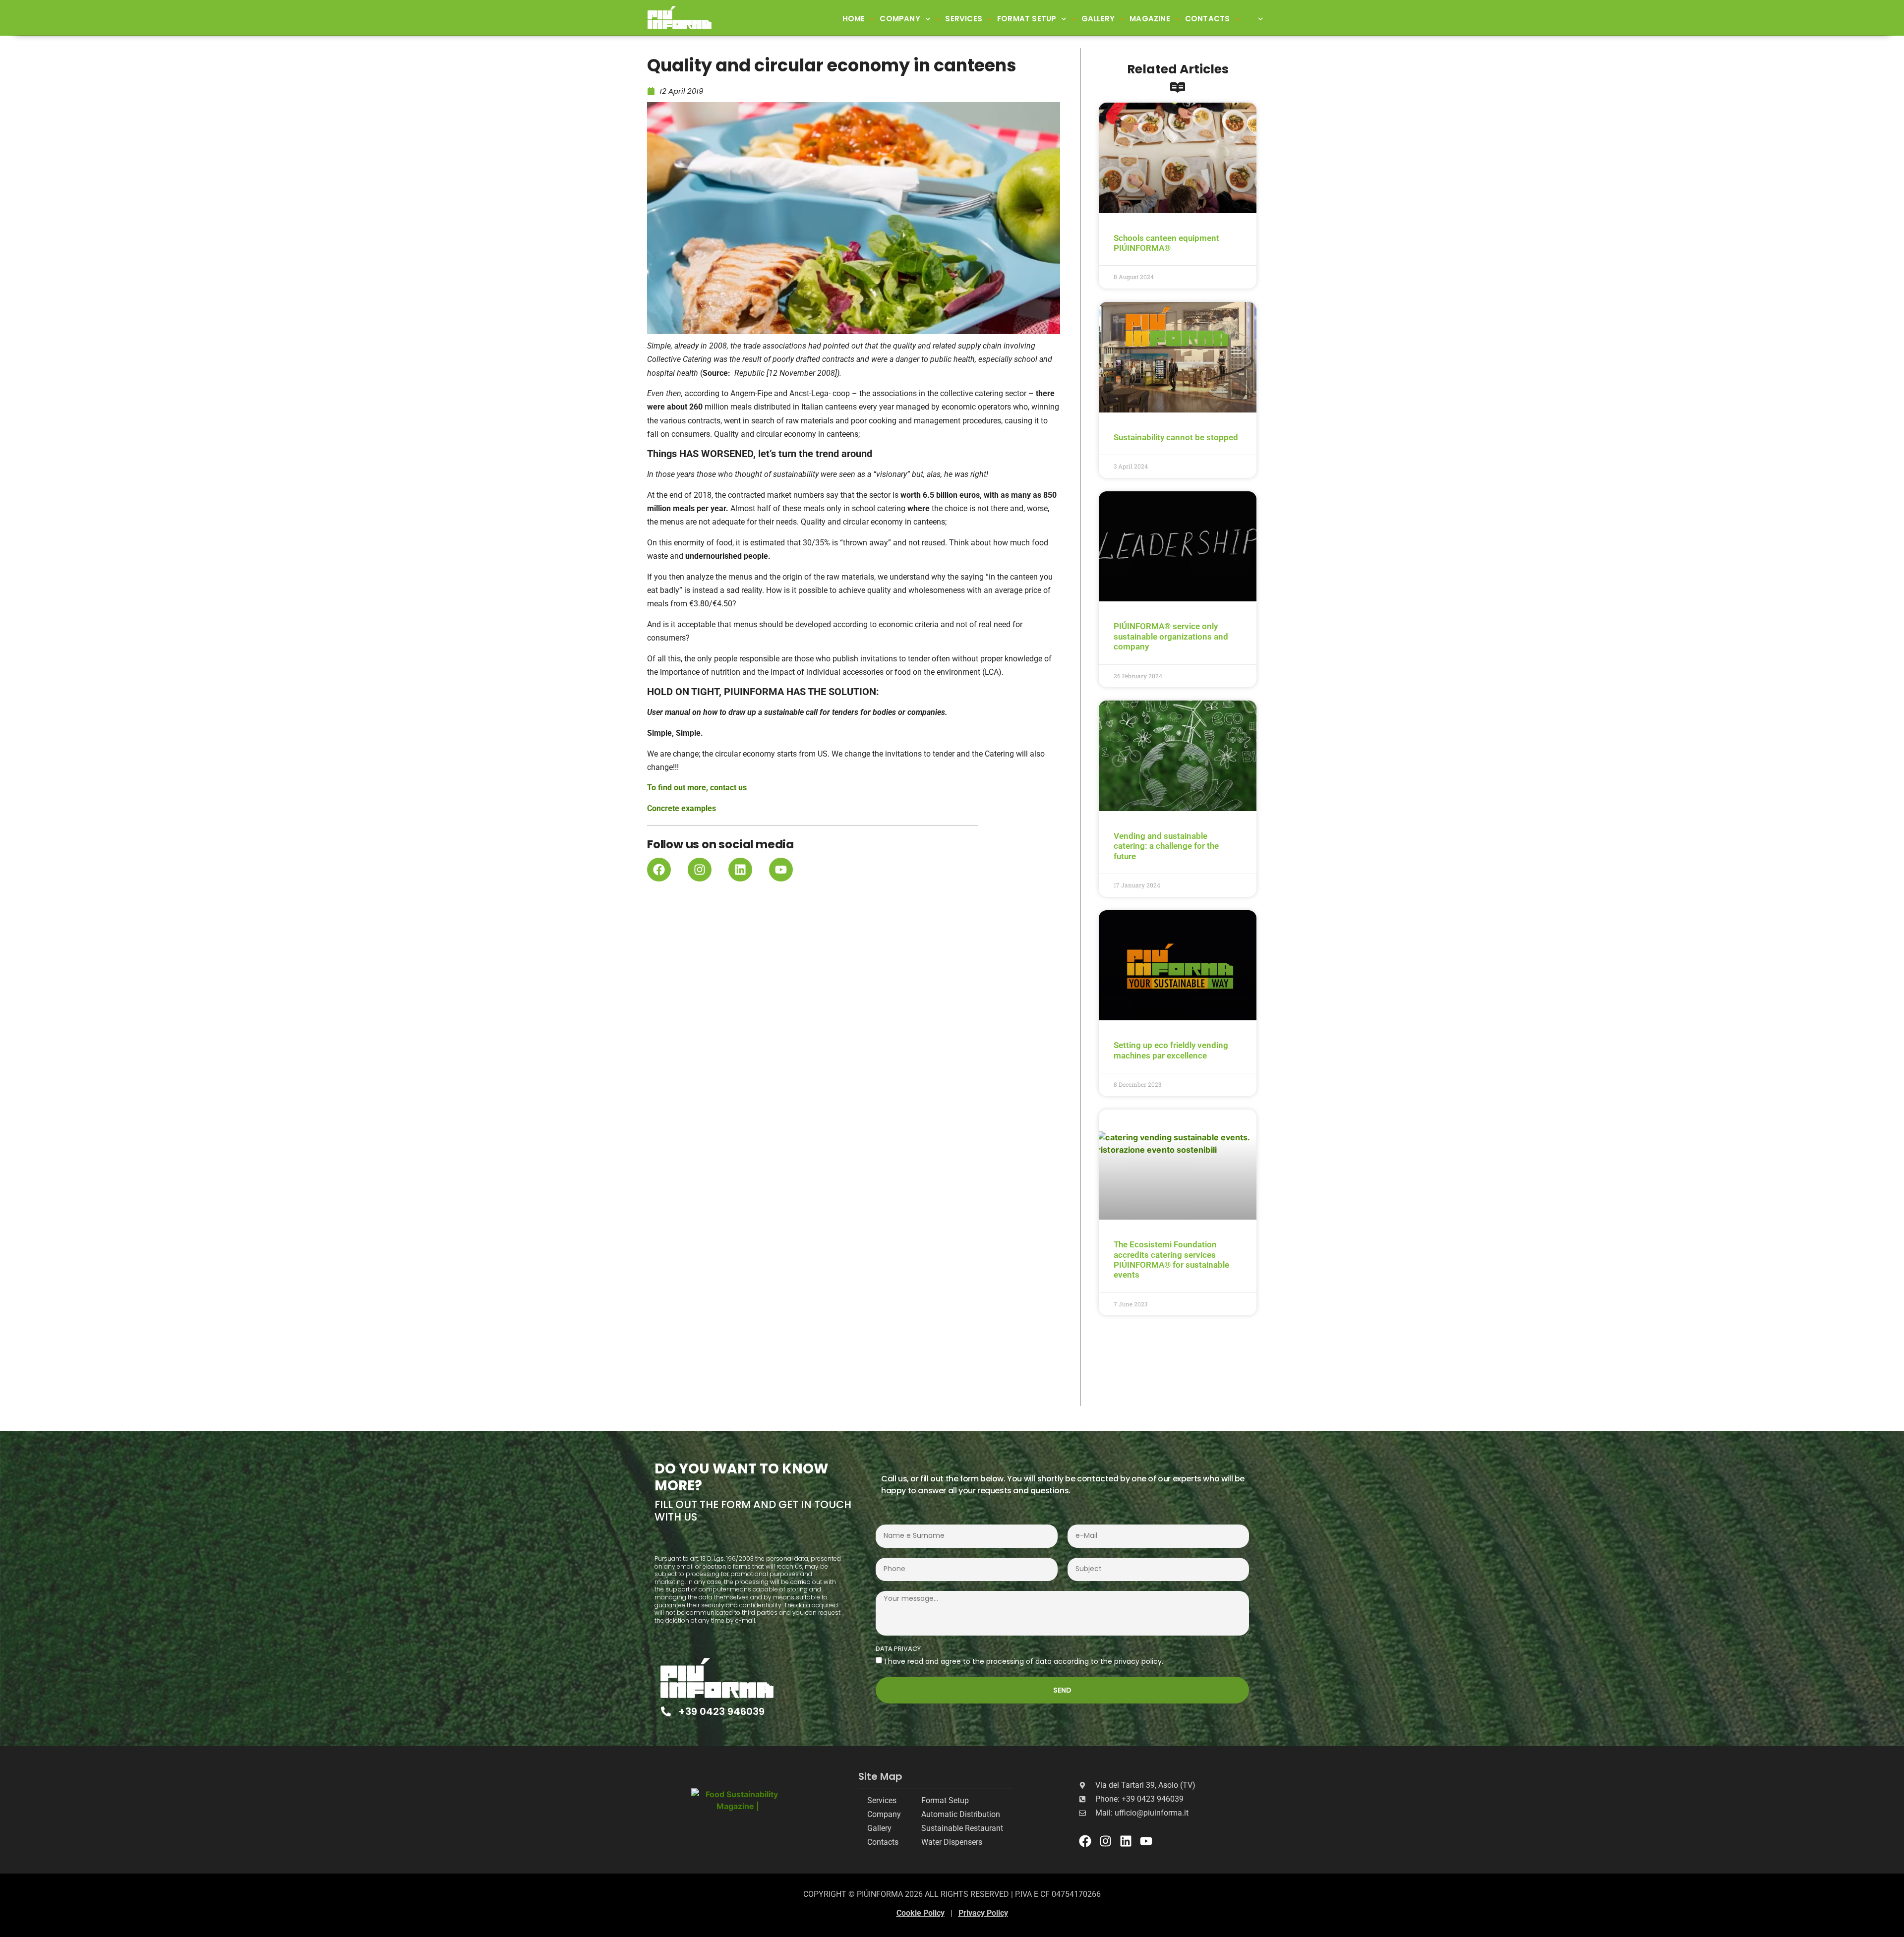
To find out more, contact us (697, 788)
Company (900, 19)
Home (854, 19)
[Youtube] (781, 870)
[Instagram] (700, 870)
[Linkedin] (740, 870)
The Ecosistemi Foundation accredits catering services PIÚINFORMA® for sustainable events (1171, 1260)
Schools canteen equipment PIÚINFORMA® (1166, 243)
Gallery (1098, 19)
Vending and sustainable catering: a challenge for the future (1166, 846)
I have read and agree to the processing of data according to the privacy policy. (1024, 1661)
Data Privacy (898, 1649)
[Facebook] (659, 870)
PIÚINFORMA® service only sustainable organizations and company (1171, 636)
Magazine (1150, 19)
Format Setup (1027, 19)
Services (964, 19)
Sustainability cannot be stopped (1176, 437)
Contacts (1208, 19)
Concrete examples (682, 808)
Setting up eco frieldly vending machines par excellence (1171, 1050)
